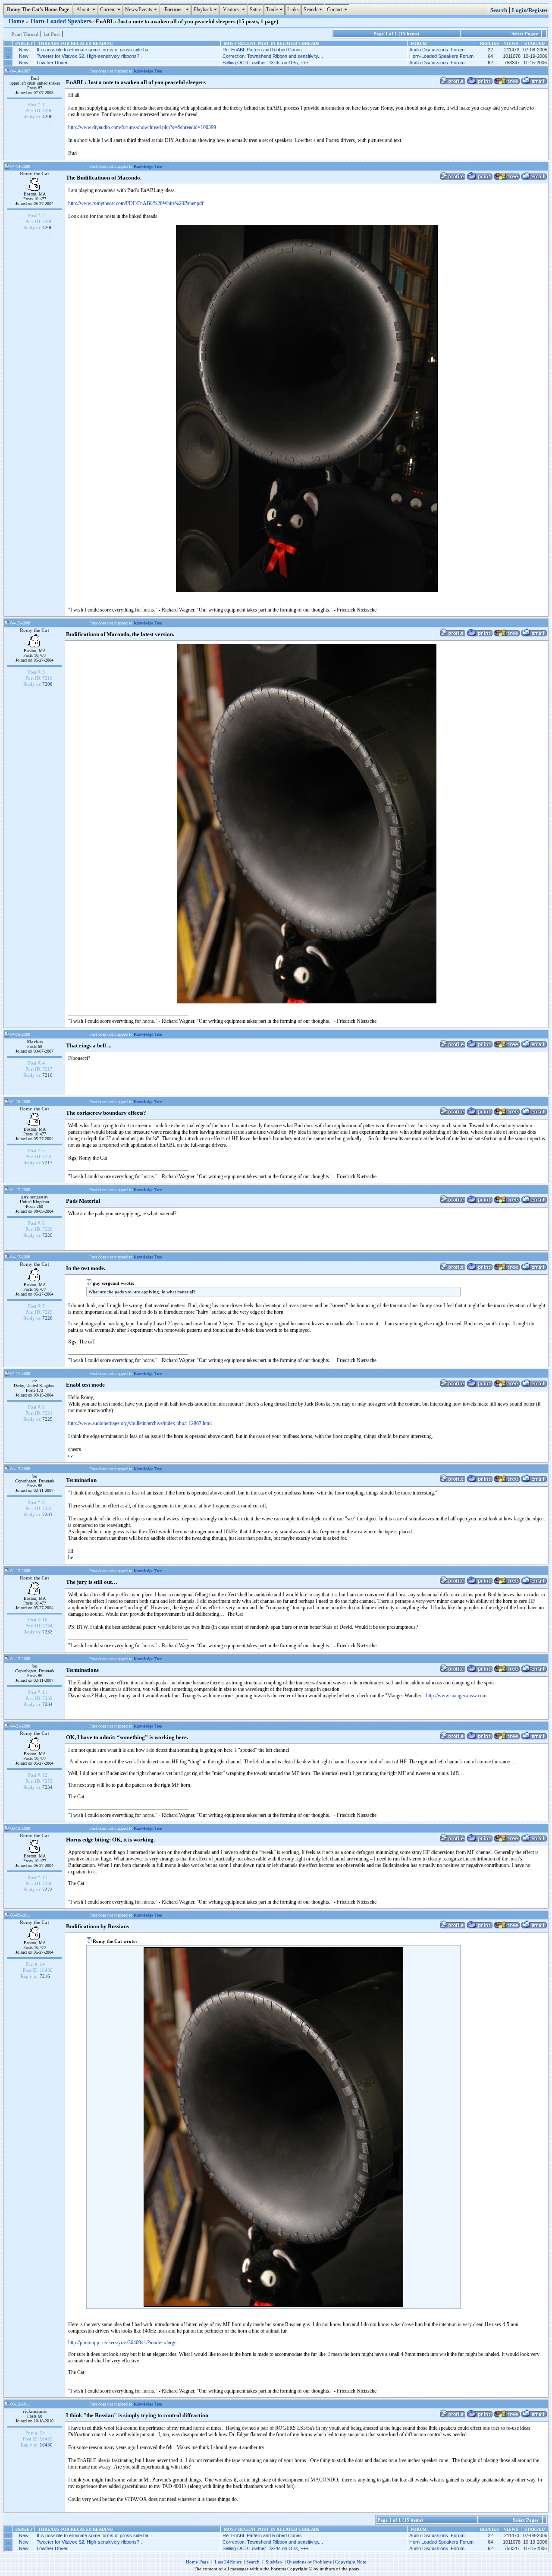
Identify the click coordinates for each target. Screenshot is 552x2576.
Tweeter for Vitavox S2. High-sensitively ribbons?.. (89, 56)
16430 (46, 2445)
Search (314, 9)
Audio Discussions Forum (437, 50)
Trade (275, 9)
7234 (47, 1704)
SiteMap (274, 2562)
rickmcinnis (35, 2411)
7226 (47, 1318)
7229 (47, 1419)
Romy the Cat (34, 173)
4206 (47, 117)
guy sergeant (34, 1197)
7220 (47, 1235)
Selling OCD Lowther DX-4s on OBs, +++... (267, 63)
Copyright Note (351, 2562)
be (35, 1476)
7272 (47, 1889)
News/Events (142, 9)
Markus (35, 1041)
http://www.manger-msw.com (456, 1696)
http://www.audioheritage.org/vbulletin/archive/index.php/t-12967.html (140, 1423)
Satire (256, 9)
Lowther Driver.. (53, 63)
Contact (338, 9)
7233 (47, 1632)
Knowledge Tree (148, 71)
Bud (35, 78)
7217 (47, 1163)
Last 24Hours (228, 2562)
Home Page (197, 2562)
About (86, 9)
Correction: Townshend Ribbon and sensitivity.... (273, 56)
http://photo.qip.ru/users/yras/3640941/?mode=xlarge (122, 2343)
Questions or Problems (309, 2562)
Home (17, 21)
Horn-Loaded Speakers (61, 21)
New (24, 50)
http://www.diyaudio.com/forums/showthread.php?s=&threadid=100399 (142, 127)
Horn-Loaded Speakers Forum (441, 56)
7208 (47, 684)
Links (293, 9)
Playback (206, 9)
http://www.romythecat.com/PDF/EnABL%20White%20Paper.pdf (136, 203)
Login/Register (530, 10)
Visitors (234, 9)
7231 (47, 1514)
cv (35, 1381)
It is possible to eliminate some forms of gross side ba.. (94, 50)
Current (111, 9)
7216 (47, 1075)
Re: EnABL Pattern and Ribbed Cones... (264, 50)
